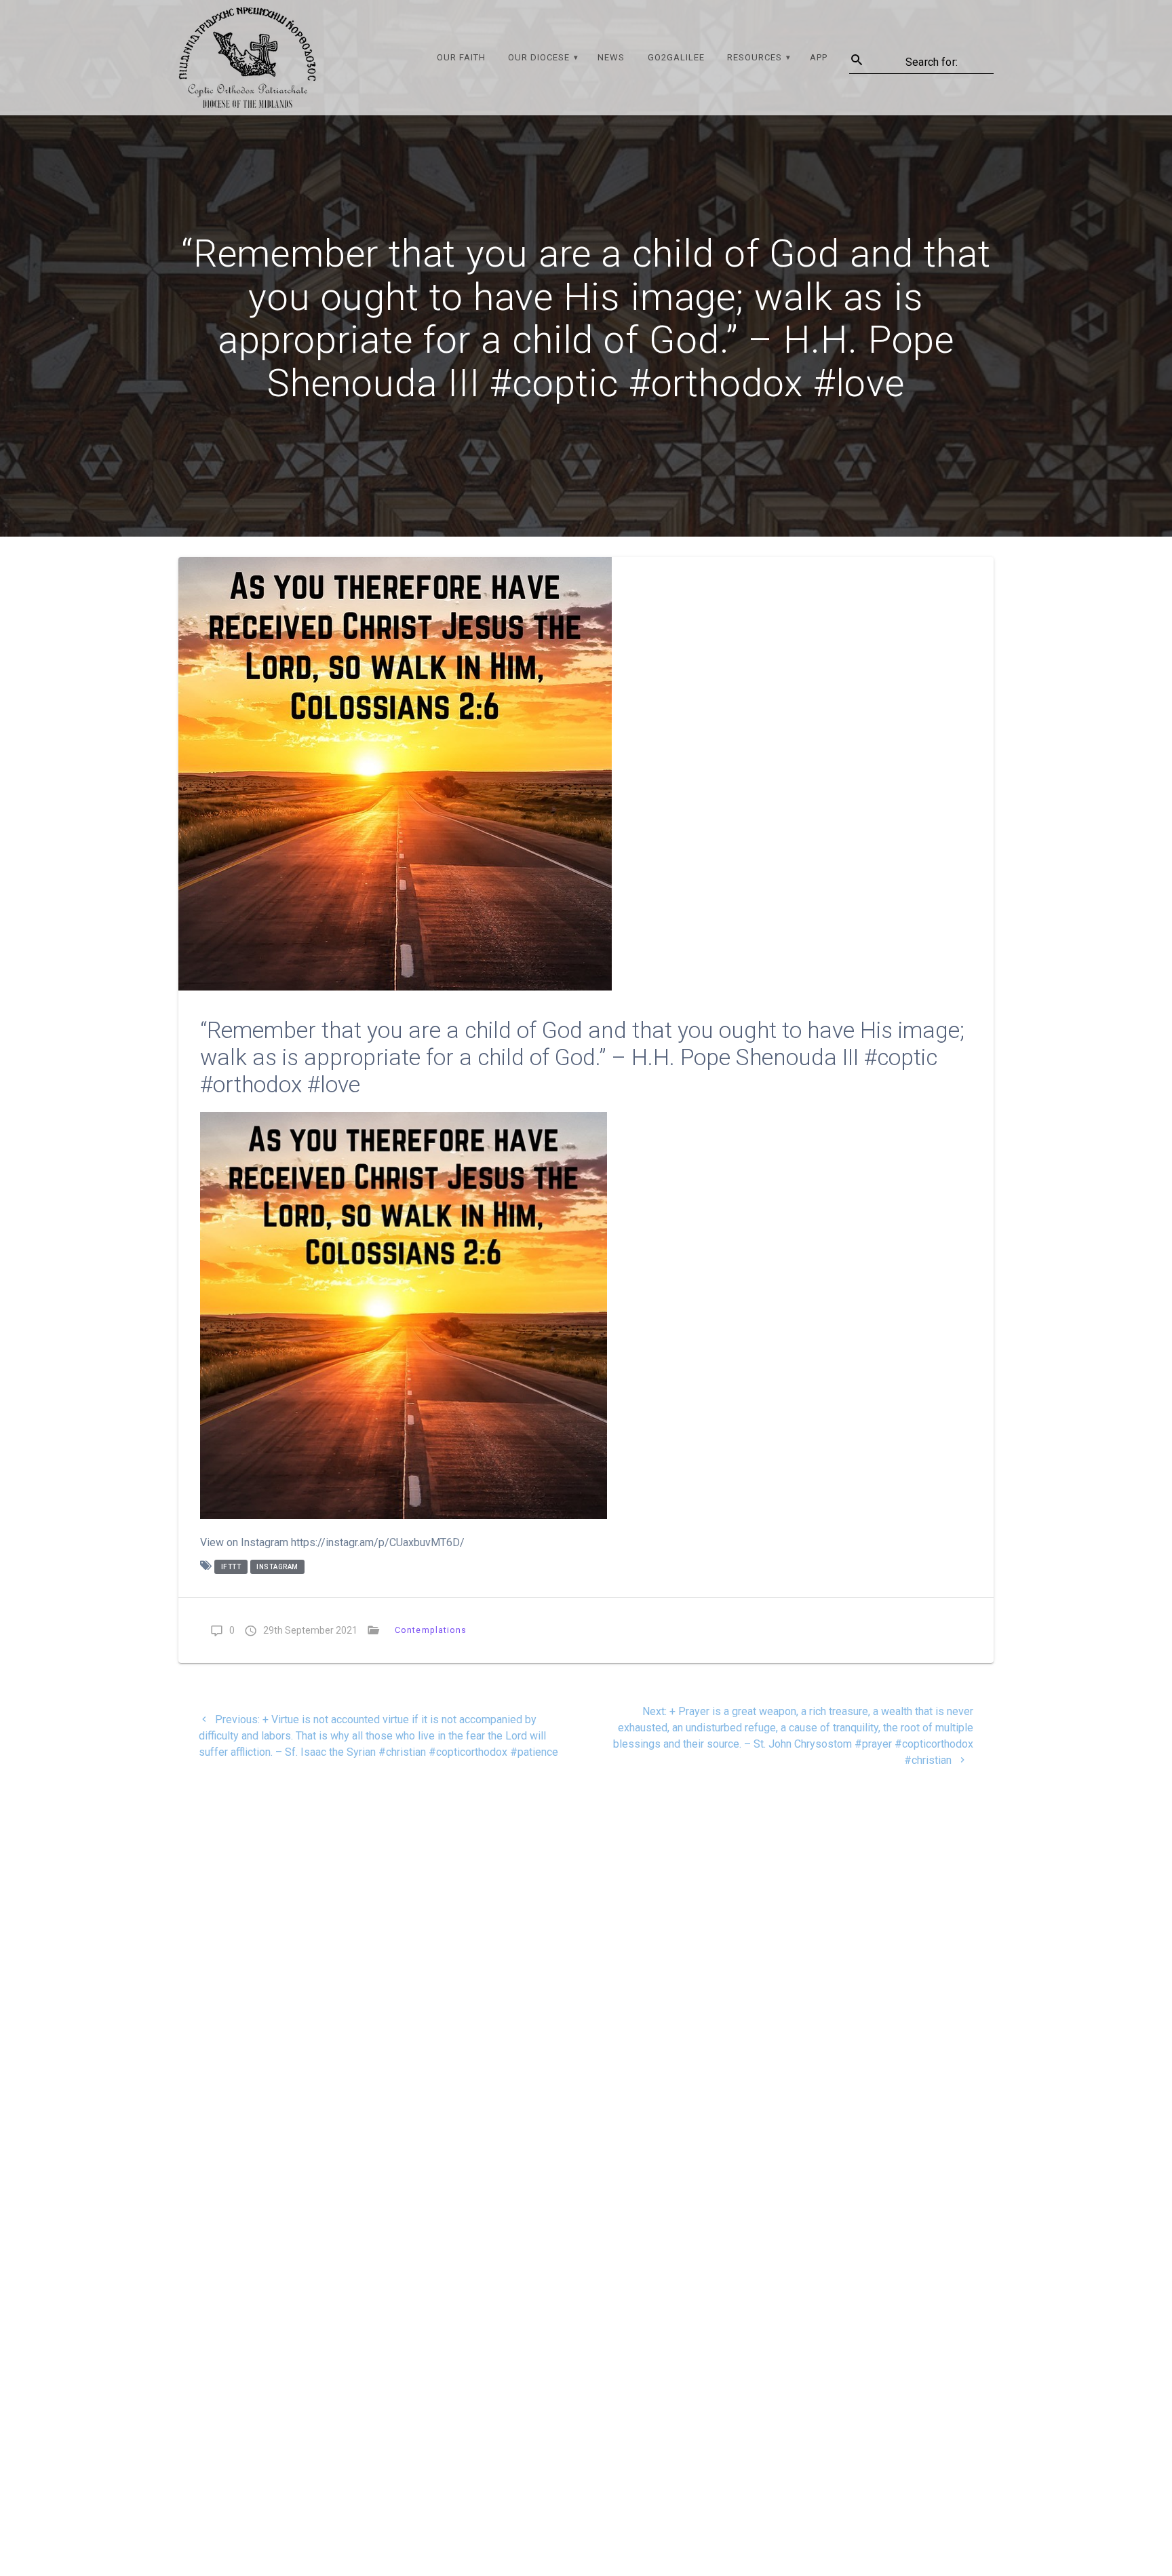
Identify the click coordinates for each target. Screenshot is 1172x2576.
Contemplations (431, 1630)
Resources (755, 57)
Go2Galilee (676, 57)
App (819, 57)
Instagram (277, 1567)
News (611, 57)
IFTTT (231, 1567)
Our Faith (461, 57)
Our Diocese (539, 57)
